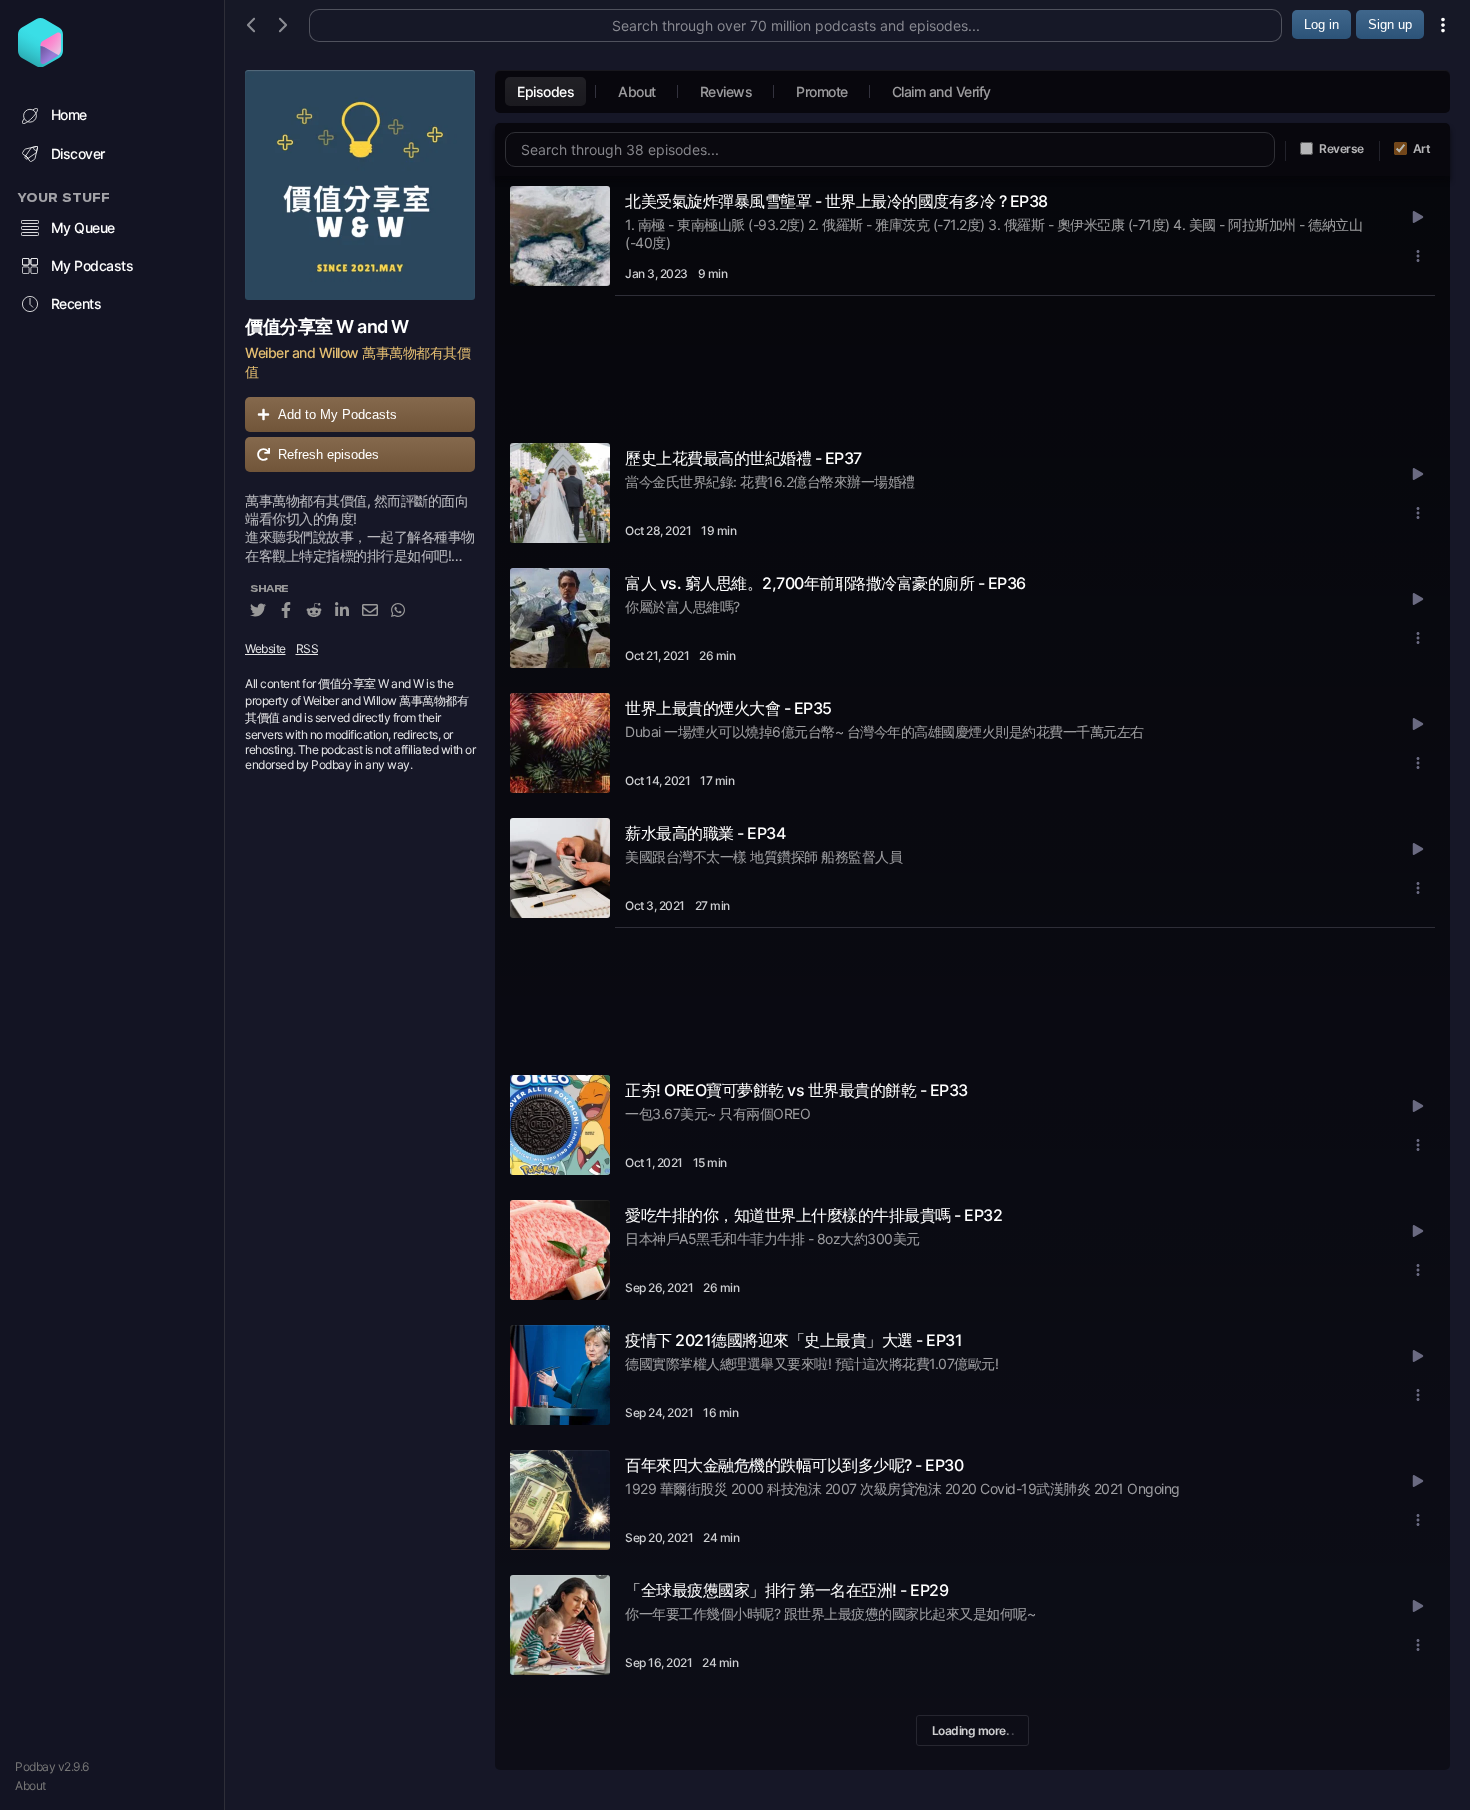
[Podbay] (40, 61)
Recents (76, 303)
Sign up (1390, 24)
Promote (822, 91)
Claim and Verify (941, 91)
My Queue (83, 227)
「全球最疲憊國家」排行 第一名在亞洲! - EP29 (786, 1590)
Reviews (726, 91)
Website (265, 648)
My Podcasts (92, 265)
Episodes (545, 91)
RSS (307, 648)
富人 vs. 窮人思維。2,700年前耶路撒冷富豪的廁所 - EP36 (825, 583)
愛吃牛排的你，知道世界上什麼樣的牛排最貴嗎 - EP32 (813, 1215)
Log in (1321, 24)
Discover (78, 153)
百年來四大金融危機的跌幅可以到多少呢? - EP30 (794, 1465)
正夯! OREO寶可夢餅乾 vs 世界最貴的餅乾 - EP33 (796, 1090)
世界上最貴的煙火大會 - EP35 (728, 708)
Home (69, 114)
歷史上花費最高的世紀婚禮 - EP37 (743, 458)
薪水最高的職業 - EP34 (705, 833)
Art (1422, 148)
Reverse (1341, 148)
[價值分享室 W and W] (360, 185)
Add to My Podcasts (337, 414)
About (30, 1785)
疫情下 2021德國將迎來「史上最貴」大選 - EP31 (793, 1340)
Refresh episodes (328, 454)
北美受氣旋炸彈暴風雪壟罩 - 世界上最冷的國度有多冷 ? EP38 (836, 201)
